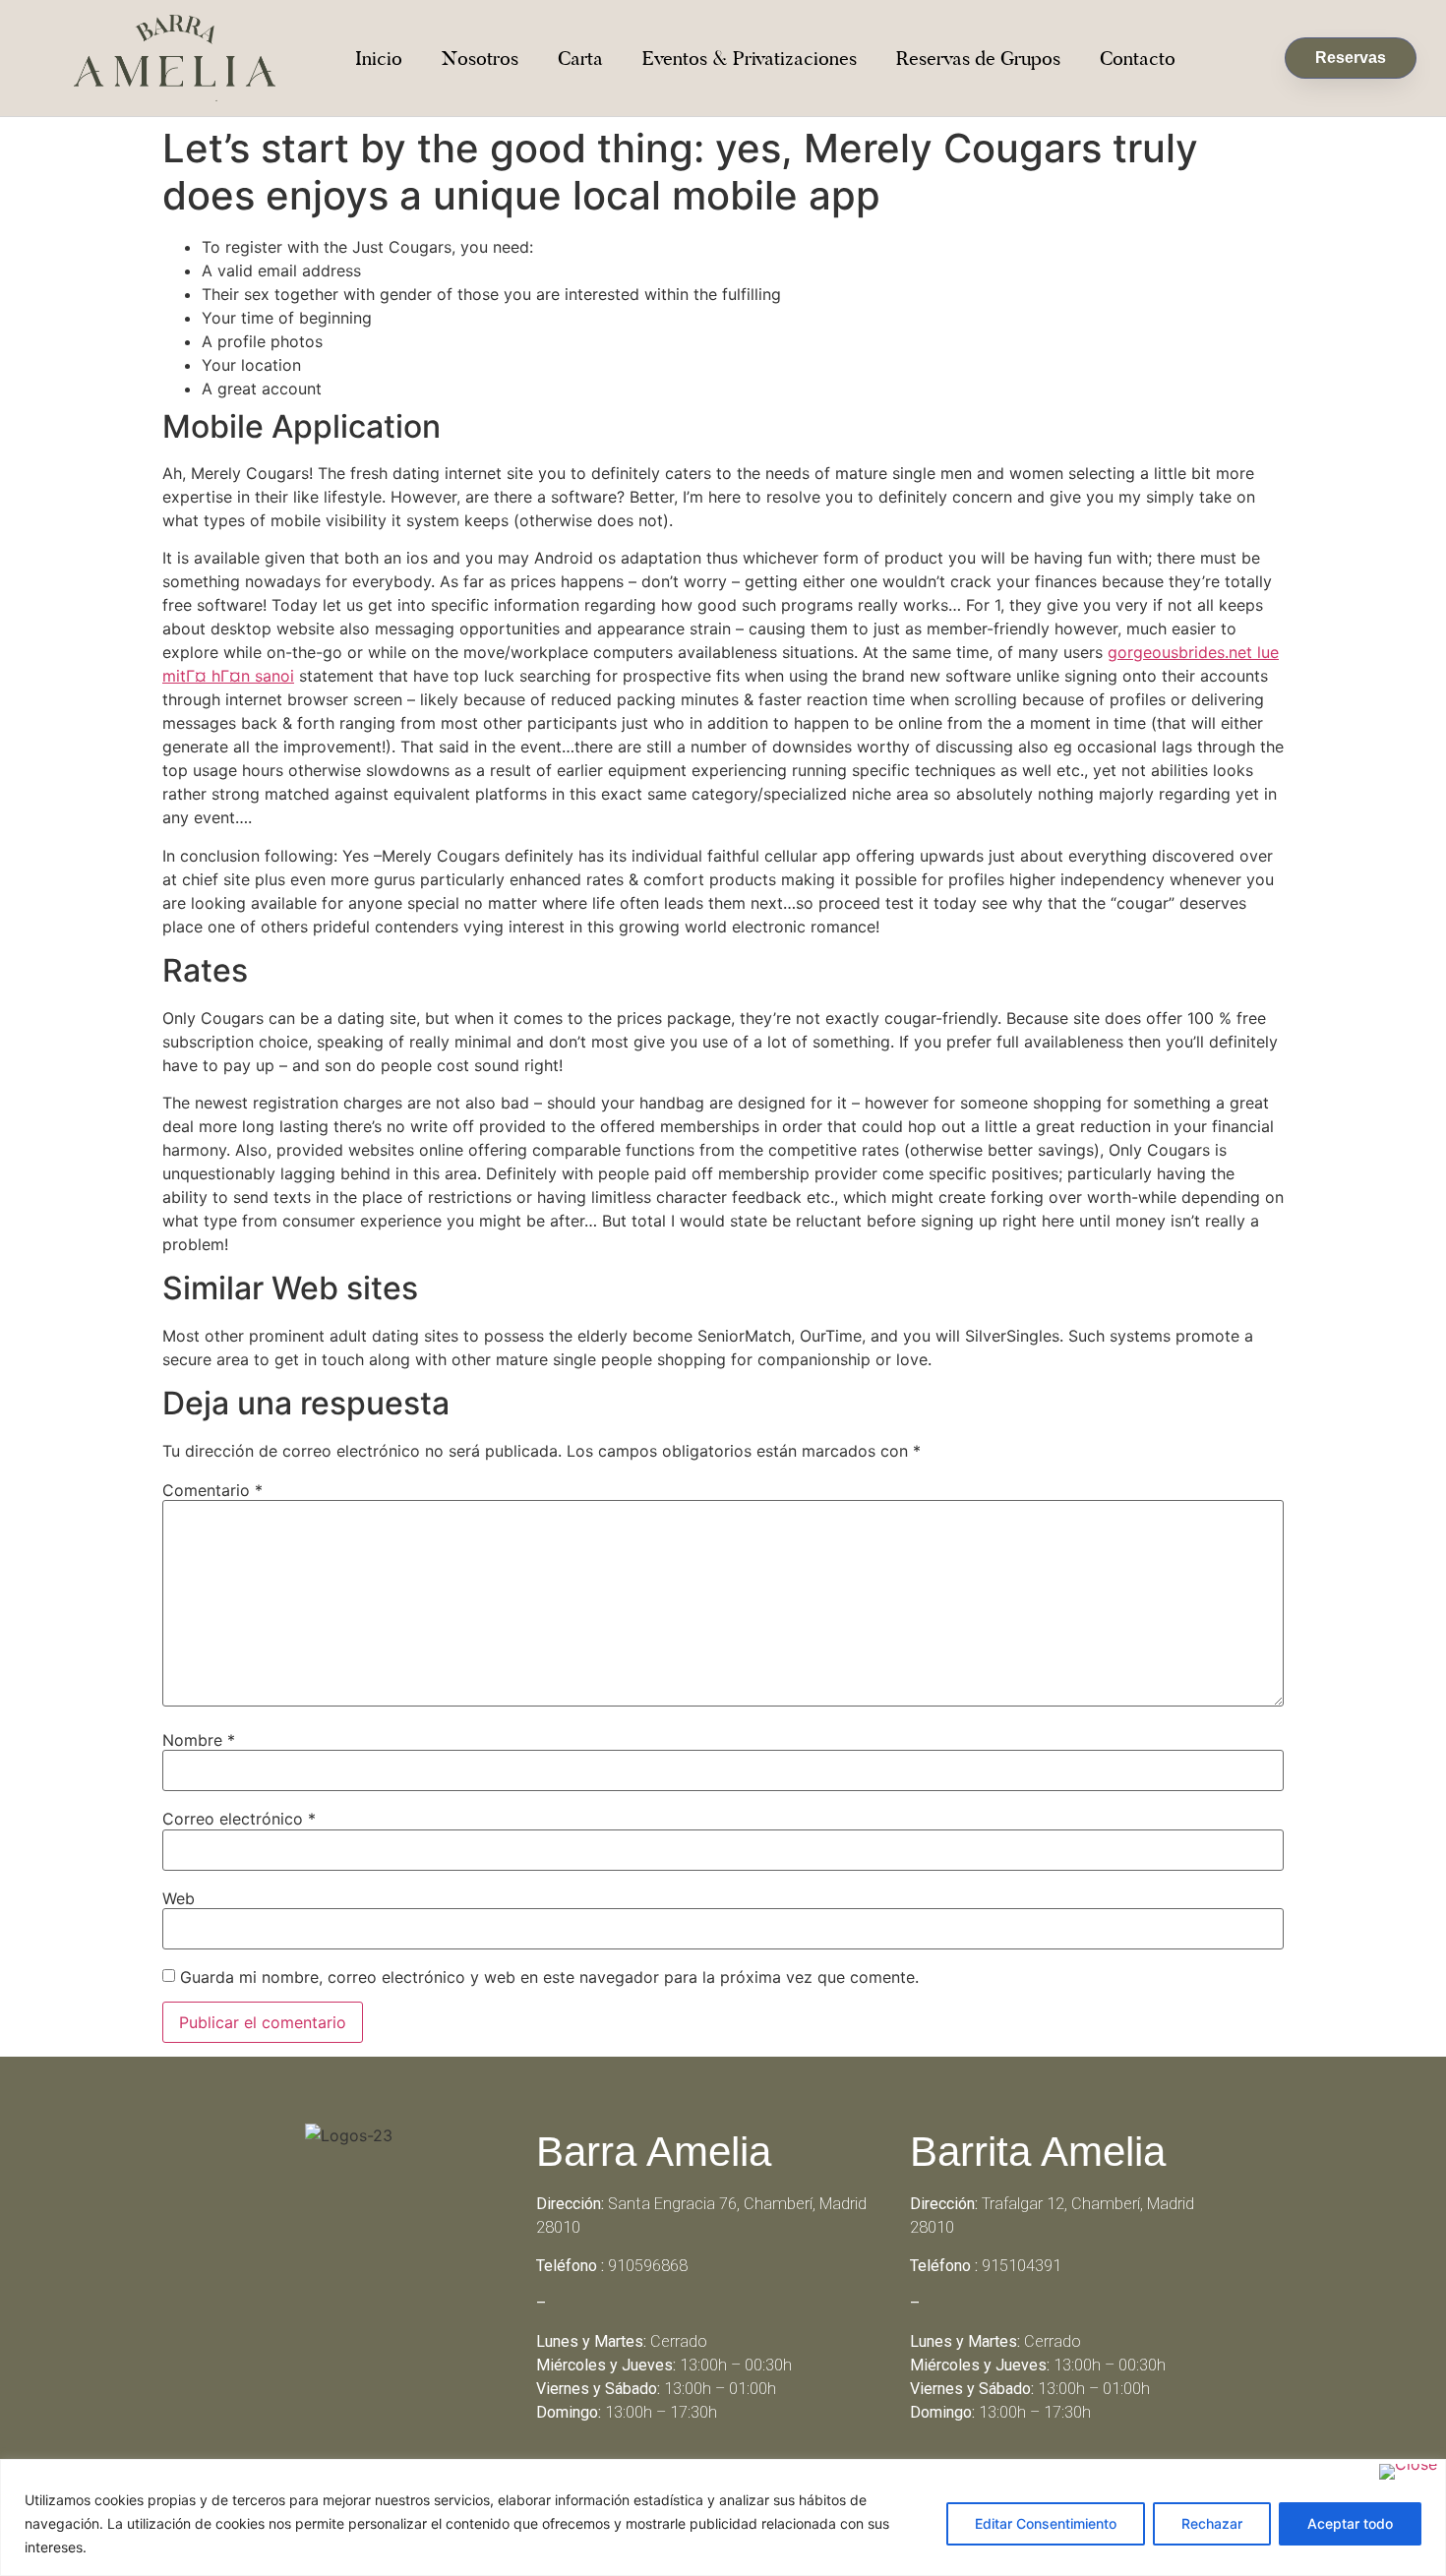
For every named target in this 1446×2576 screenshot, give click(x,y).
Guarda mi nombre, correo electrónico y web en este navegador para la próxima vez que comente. (549, 1977)
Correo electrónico (239, 1819)
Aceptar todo (1350, 2523)
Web (179, 1898)
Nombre (199, 1740)
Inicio (379, 58)
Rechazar (1212, 2523)
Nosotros (480, 58)
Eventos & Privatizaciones (750, 58)
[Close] (1408, 2472)
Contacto (1138, 58)
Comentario (212, 1490)
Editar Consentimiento (1046, 2523)
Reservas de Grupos (978, 58)
